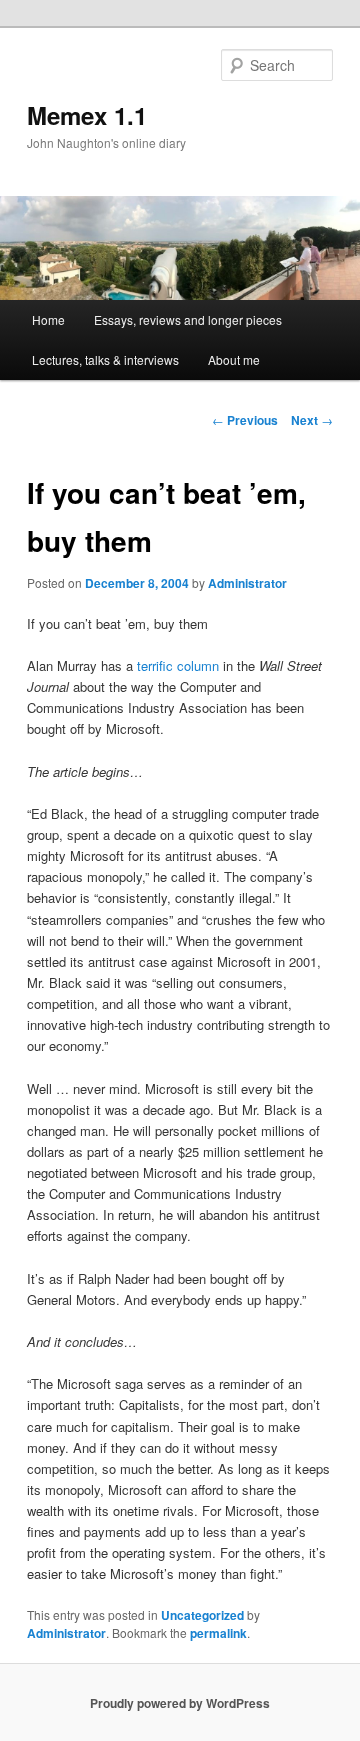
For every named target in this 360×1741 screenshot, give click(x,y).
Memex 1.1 (87, 115)
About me (234, 359)
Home (48, 319)
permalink (218, 1633)
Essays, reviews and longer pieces (188, 319)
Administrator (247, 583)
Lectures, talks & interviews (105, 359)
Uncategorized (202, 1615)
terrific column (178, 665)
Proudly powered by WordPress (180, 1703)
